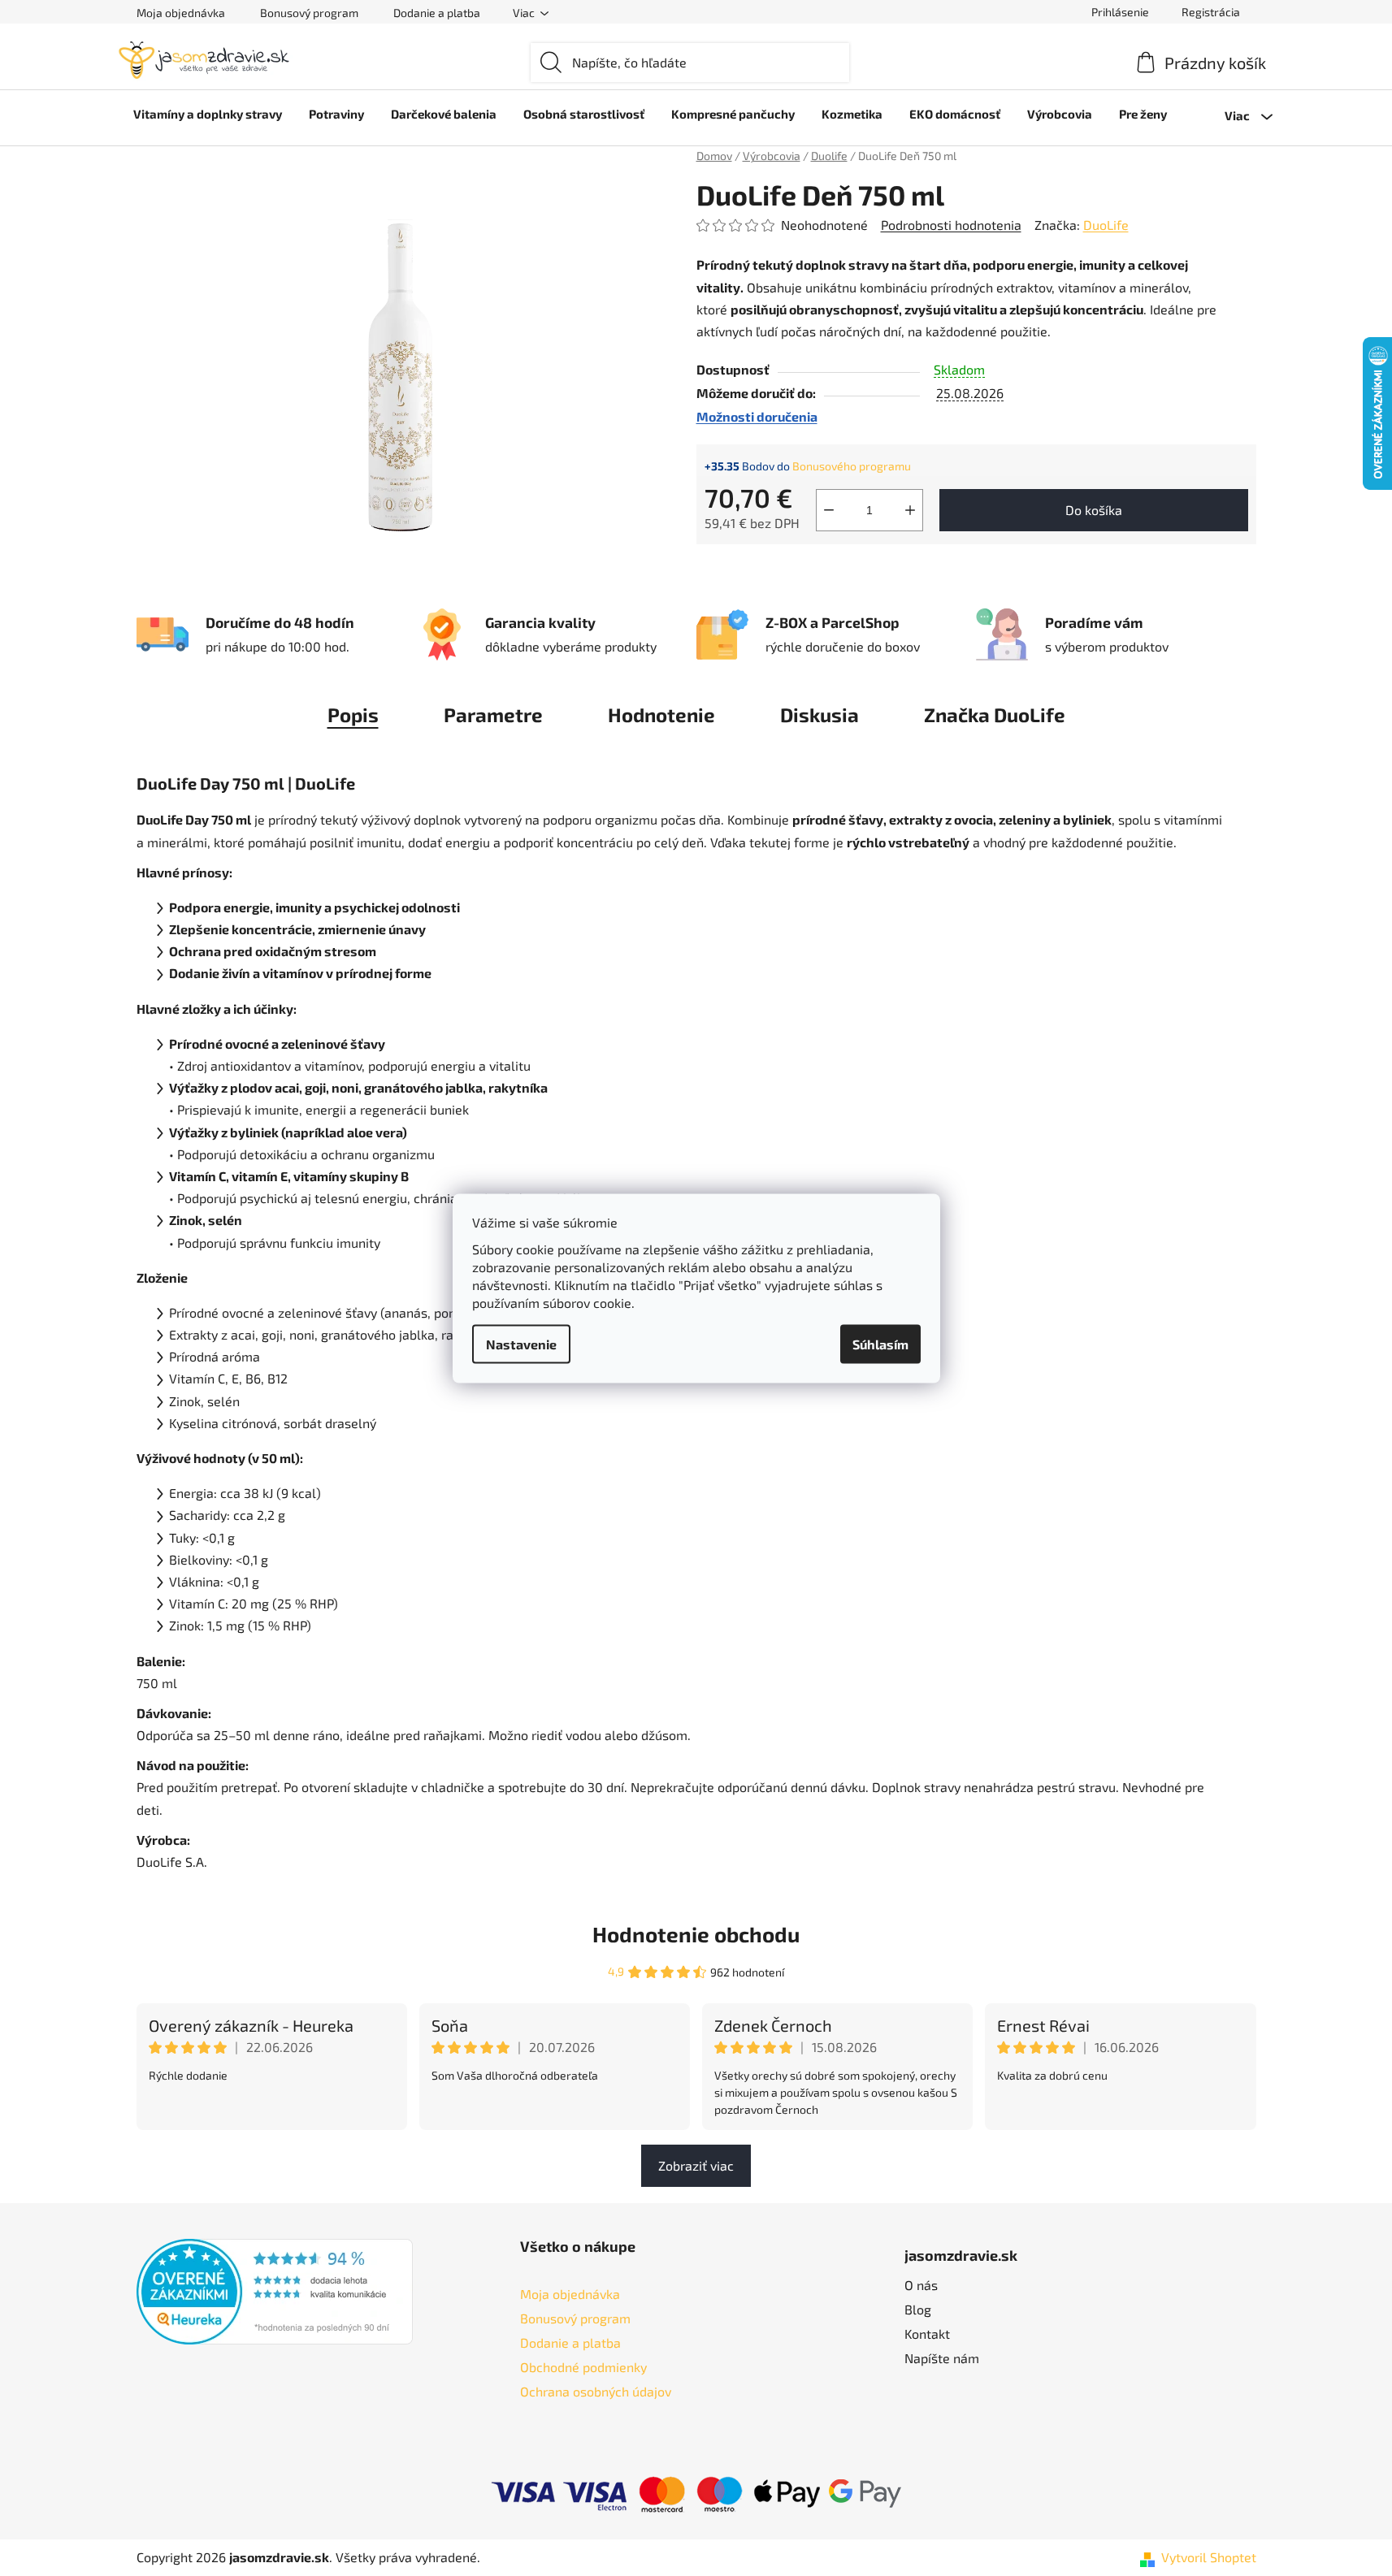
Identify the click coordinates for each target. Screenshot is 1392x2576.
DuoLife (1106, 225)
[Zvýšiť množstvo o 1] (910, 510)
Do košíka (1094, 510)
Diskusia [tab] (820, 714)
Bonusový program (309, 13)
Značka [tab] (995, 714)
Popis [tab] (353, 714)
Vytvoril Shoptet (1209, 2557)
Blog (918, 2309)
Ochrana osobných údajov (596, 2391)
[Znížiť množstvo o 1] (829, 510)
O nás (921, 2285)
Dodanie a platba (437, 13)
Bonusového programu (852, 466)
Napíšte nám (942, 2358)
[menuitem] (208, 114)
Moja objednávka (181, 13)
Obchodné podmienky (583, 2367)
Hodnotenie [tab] (661, 714)
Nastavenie (521, 1343)
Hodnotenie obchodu (696, 1934)
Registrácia (1211, 12)
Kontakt (927, 2334)
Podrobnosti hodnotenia (951, 225)
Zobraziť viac (696, 2165)
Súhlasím (880, 1343)
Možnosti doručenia (757, 416)
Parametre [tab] (493, 714)
